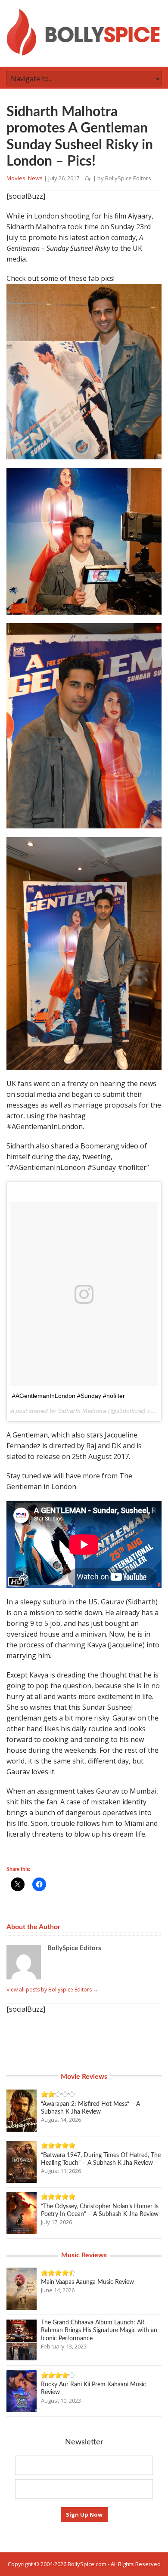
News (35, 178)
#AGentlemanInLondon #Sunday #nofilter (68, 1396)
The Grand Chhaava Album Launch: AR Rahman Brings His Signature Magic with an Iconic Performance (99, 2330)
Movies (16, 178)
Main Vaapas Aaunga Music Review (87, 2282)
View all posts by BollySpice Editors (52, 1990)
